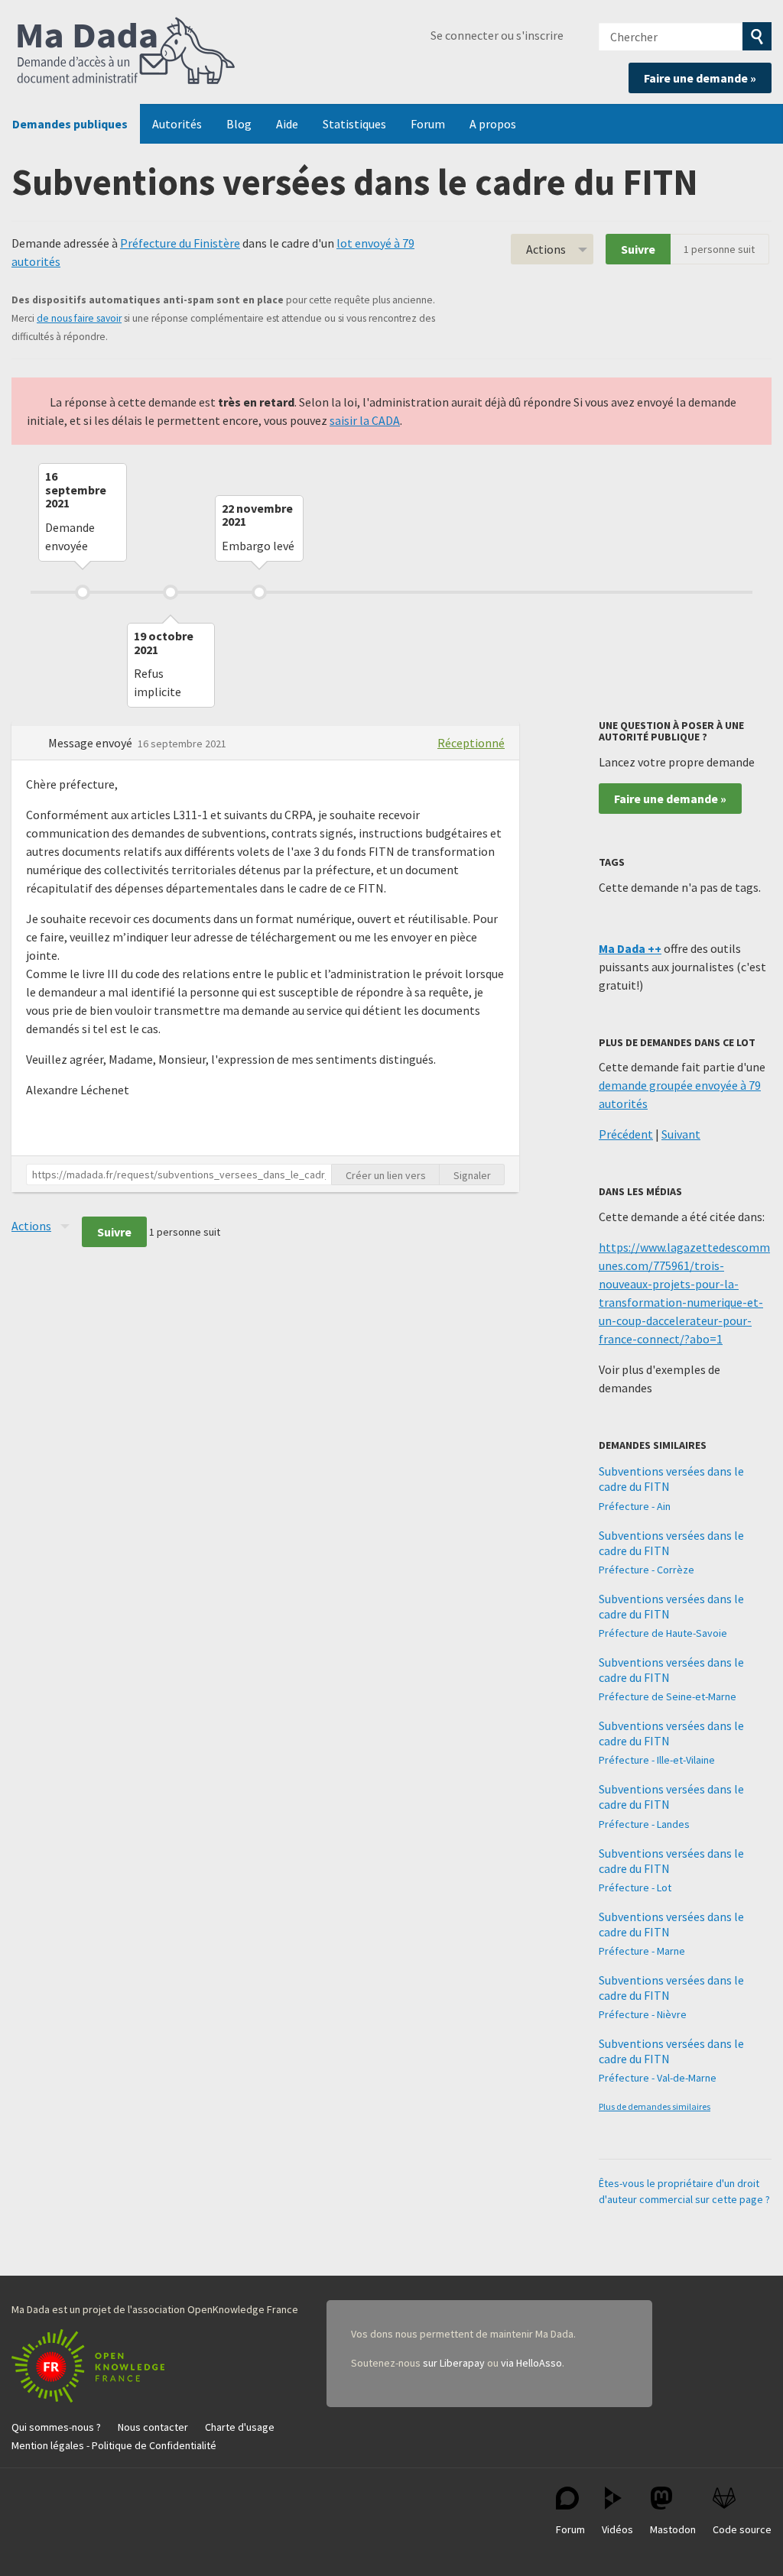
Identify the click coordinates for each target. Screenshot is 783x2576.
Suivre (638, 249)
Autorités (177, 124)
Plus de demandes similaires (655, 2106)
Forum (428, 124)
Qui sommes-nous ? (56, 2427)
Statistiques (354, 124)
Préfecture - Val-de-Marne (658, 2078)
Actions (546, 249)
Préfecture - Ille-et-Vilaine (657, 1760)
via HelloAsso (531, 2363)
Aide (287, 124)
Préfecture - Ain (635, 1506)
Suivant (681, 1134)
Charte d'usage (240, 2427)
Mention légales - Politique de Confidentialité (114, 2445)
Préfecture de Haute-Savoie (663, 1633)
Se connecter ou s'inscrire (497, 35)
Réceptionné (471, 743)
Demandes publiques (70, 124)
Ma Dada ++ (630, 948)
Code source (742, 2529)
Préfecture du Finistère (180, 243)
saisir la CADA (365, 420)
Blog (239, 124)
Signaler (472, 1175)
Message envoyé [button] (91, 743)
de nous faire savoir (79, 318)
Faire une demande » (700, 78)
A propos (493, 124)
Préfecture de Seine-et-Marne (668, 1696)
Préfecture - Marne (642, 1951)
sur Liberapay (454, 2363)
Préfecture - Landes (644, 1824)
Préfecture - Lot (635, 1887)
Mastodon (673, 2529)
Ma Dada (126, 52)
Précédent (626, 1134)
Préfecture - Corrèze (647, 1570)
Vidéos (617, 2529)
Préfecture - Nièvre (643, 2014)
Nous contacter (153, 2427)
